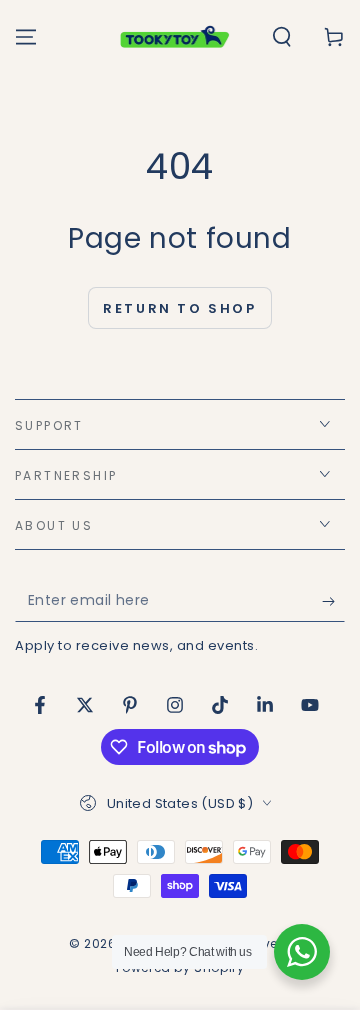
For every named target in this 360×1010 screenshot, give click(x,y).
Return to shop (179, 308)
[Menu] (26, 37)
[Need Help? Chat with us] (302, 952)
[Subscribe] (333, 602)
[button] (282, 37)
